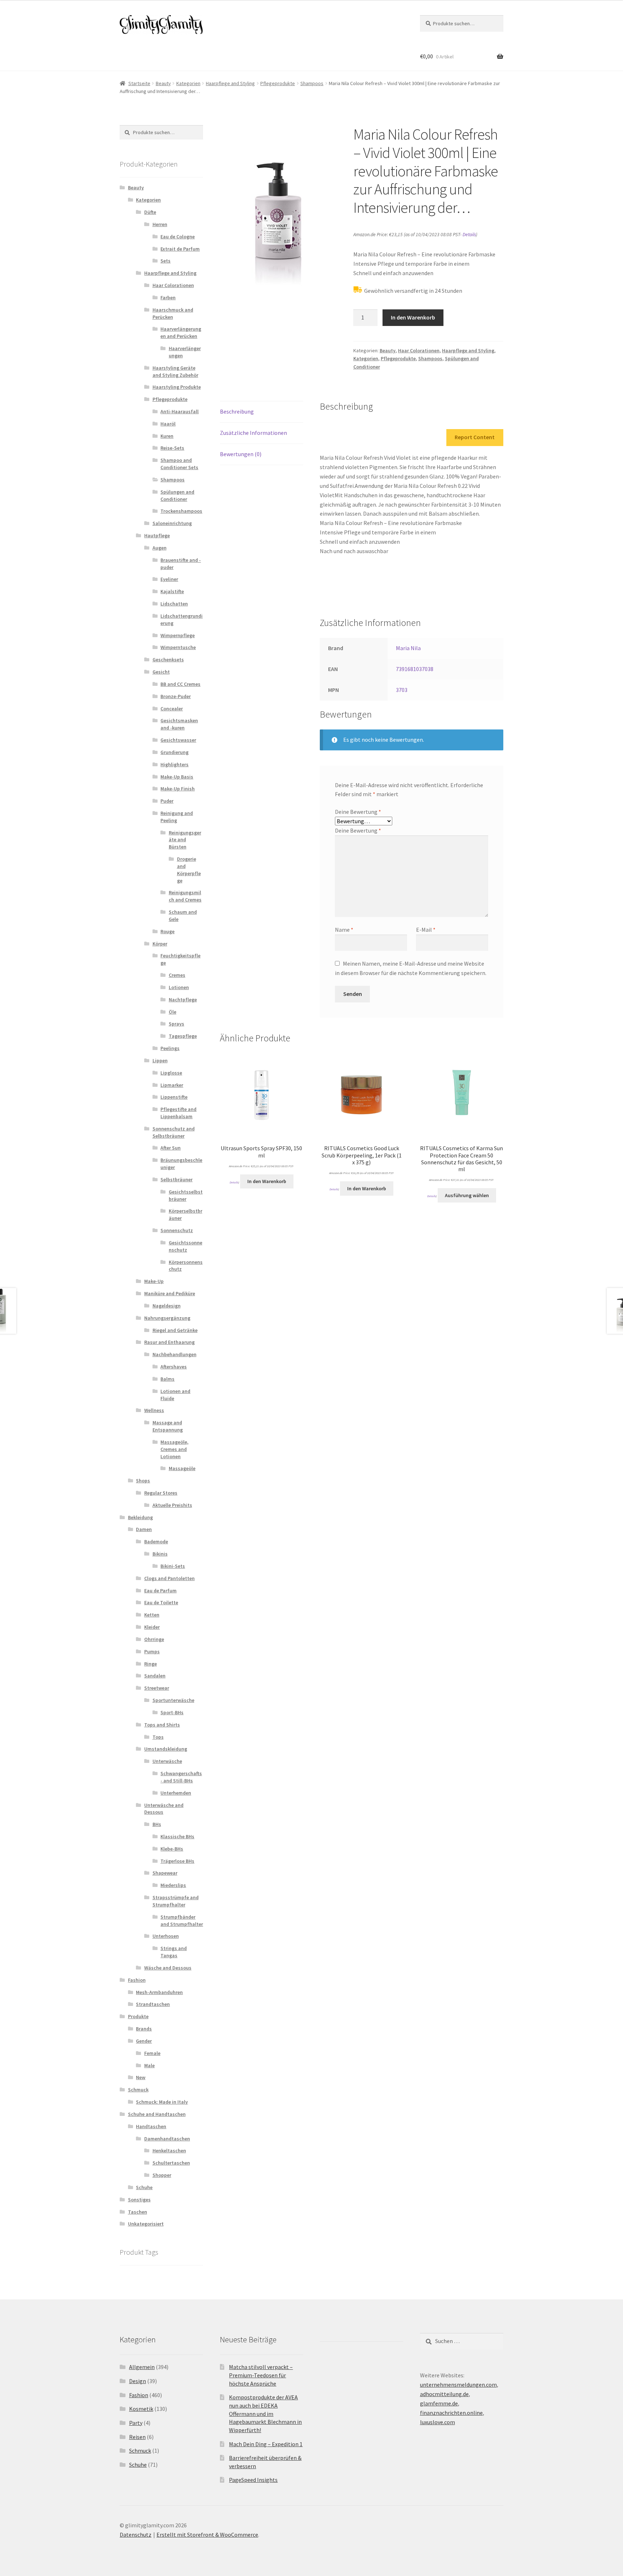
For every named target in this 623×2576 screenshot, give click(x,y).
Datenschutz (136, 2535)
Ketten (152, 1615)
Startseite (139, 83)
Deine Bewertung (358, 812)
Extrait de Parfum (180, 249)
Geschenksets (168, 660)
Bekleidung (140, 1517)
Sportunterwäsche (173, 1700)
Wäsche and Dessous (168, 1968)
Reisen (137, 2437)
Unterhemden (176, 1793)
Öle (173, 1012)
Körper (160, 944)
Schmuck (138, 2090)
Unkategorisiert (146, 2224)
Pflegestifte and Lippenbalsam (178, 1113)
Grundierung (174, 752)
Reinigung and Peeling (177, 817)
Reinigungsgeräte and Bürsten (185, 840)
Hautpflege (157, 535)
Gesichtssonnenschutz (185, 1246)
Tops (158, 1737)
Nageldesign (167, 1306)
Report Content (475, 437)
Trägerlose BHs (177, 1861)
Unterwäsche (167, 1761)
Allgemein (142, 2367)
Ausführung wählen (467, 1195)
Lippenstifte (174, 1097)
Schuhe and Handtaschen (157, 2114)
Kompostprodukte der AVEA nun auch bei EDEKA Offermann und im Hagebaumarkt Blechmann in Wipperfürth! (265, 2414)
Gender (144, 2041)
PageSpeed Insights (253, 2480)
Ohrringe (154, 1639)
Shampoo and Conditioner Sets (179, 464)
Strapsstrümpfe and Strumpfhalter (176, 1901)
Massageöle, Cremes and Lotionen (174, 1449)
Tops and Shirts (162, 1725)
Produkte (138, 2016)
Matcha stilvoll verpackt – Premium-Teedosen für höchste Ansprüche (261, 2375)
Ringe (151, 1664)
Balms (167, 1379)
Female (152, 2053)
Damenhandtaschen (167, 2139)
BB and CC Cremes (180, 684)
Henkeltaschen (169, 2151)
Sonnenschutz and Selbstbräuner (174, 1132)
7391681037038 (415, 669)
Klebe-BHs (172, 1849)
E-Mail (426, 930)
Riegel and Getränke (175, 1330)
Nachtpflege (183, 1000)
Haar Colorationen (419, 350)
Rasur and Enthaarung (169, 1342)
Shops (143, 1481)
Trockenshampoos (181, 511)
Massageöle (182, 1468)
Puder (167, 801)
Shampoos (312, 83)
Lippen (160, 1060)
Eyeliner (169, 579)
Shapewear (165, 1873)
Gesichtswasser (178, 740)
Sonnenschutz (177, 1230)
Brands (144, 2029)
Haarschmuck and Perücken (173, 313)
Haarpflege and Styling (230, 83)
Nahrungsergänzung (167, 1318)
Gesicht (161, 672)
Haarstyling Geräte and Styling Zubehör (175, 371)
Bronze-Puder (176, 696)
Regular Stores (161, 1493)
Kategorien (188, 83)
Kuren (167, 436)
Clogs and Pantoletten (169, 1578)
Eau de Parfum (160, 1591)
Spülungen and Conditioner (177, 495)
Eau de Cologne (178, 237)
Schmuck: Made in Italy (162, 2102)
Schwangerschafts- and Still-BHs (181, 1777)
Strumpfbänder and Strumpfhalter (182, 1920)
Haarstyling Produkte (177, 387)
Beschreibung (237, 411)
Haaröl (168, 424)
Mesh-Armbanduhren (159, 1992)
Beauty (163, 83)
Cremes (177, 975)
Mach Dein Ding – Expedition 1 (266, 2444)
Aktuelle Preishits (172, 1505)
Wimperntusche (178, 647)
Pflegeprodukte (278, 83)
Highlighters (174, 764)
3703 (402, 690)
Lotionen (179, 987)
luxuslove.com (438, 2422)
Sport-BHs (172, 1712)
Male (149, 2065)
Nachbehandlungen (174, 1354)
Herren (160, 224)
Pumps (152, 1651)
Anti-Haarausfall (180, 411)
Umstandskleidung (166, 1749)
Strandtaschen (153, 2004)
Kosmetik (141, 2409)
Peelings (170, 1048)
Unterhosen (166, 1936)
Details (469, 235)
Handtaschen (151, 2126)
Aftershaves (174, 1367)
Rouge (167, 931)
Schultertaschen (171, 2163)
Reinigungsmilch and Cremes (185, 896)
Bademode (156, 1541)
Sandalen (155, 1676)
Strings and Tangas (174, 1952)
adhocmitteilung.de (444, 2394)
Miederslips (173, 1885)
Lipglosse (171, 1073)
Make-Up (154, 1281)
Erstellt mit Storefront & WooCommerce (207, 2535)
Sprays (176, 1024)
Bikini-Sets (173, 1566)
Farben (168, 297)
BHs (157, 1824)
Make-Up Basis (177, 777)
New (141, 2077)
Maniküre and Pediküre (170, 1293)
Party (136, 2423)
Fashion (137, 1980)
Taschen (138, 2212)
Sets (165, 261)
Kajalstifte (172, 591)
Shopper (162, 2175)
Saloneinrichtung (172, 523)
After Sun (171, 1148)
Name (344, 930)
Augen (160, 548)
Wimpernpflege (178, 635)
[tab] (262, 412)
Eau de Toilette (161, 1602)
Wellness (154, 1410)
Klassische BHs (177, 1836)
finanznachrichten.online (451, 2413)
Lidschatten (174, 604)
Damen (144, 1529)
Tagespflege (183, 1036)
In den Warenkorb (413, 317)
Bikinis (160, 1554)
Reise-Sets (172, 448)
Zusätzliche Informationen (253, 433)
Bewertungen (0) (241, 454)
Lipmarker (172, 1085)
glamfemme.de (439, 2403)
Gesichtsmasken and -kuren (179, 724)
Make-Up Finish (178, 789)
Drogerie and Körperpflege (189, 870)
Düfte (150, 212)
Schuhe (144, 2187)
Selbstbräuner (176, 1179)
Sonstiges (139, 2200)
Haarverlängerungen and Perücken (181, 332)
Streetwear (157, 1688)
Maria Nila (408, 648)
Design (138, 2381)
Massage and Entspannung (168, 1426)
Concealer (172, 709)
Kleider (152, 1627)
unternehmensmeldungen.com (458, 2385)
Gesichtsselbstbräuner (186, 1195)
